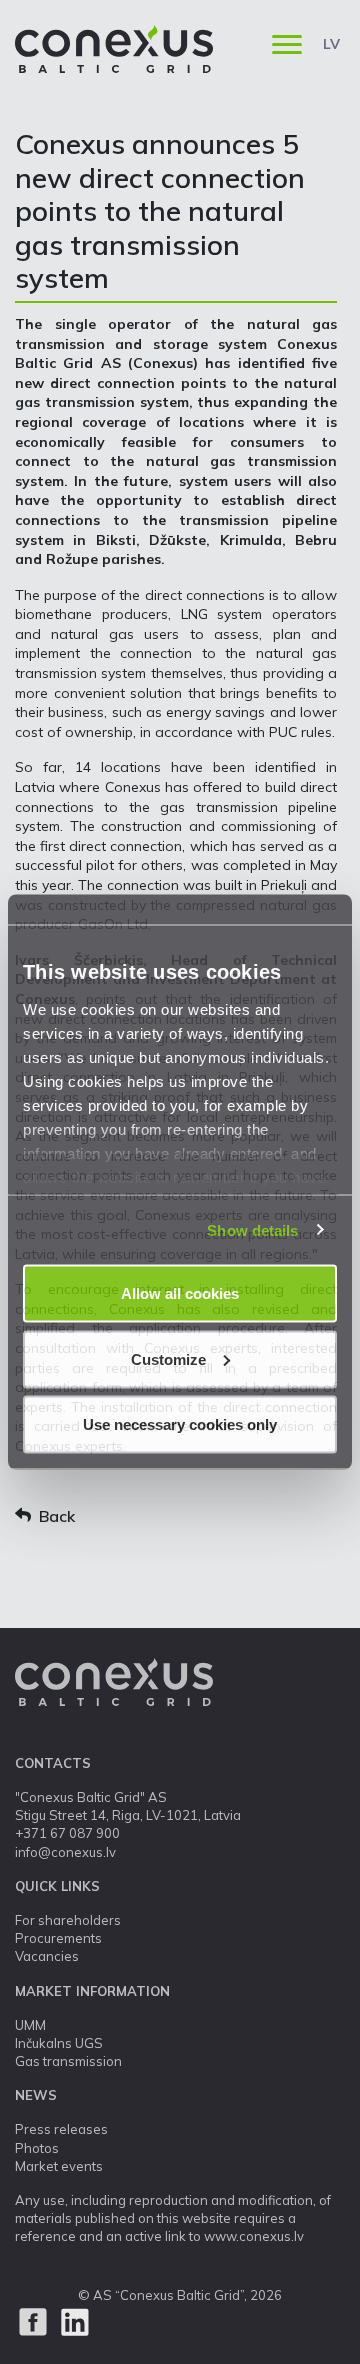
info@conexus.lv (65, 1852)
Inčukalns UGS (59, 2043)
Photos (37, 2148)
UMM (30, 2025)
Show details (252, 1229)
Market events (59, 2166)
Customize (168, 1358)
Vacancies (47, 1956)
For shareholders (68, 1920)
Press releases (61, 2129)
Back (57, 1516)
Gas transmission (68, 2061)
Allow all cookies (180, 1293)
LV (331, 44)
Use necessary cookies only (180, 1424)
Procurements (58, 1938)
